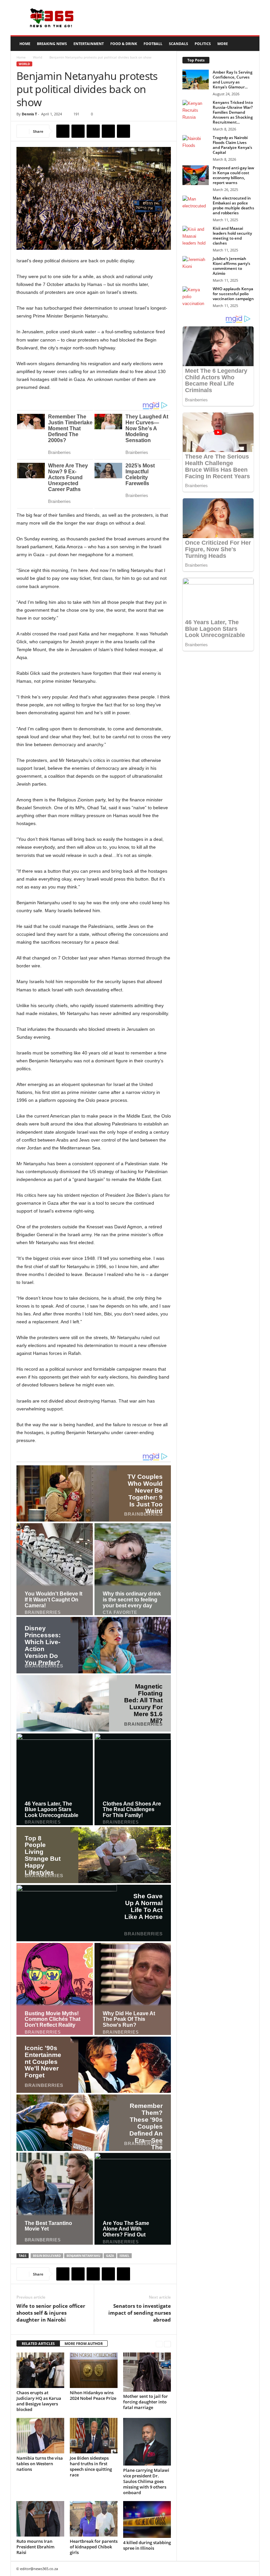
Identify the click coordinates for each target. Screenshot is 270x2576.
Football (153, 44)
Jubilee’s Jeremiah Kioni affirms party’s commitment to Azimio (231, 266)
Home (25, 44)
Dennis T (29, 114)
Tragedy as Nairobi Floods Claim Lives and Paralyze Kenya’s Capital (232, 145)
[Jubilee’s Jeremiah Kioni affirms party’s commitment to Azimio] (196, 266)
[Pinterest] (93, 131)
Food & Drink (124, 44)
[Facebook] (63, 131)
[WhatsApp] (108, 131)
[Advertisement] (176, 18)
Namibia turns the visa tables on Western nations (40, 2464)
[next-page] (167, 2344)
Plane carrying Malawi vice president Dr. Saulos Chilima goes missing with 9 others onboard (146, 2481)
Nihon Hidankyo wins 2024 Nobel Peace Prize (93, 2395)
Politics (203, 44)
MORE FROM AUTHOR (84, 2343)
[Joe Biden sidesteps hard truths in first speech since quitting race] (94, 2436)
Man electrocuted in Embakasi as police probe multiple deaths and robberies (233, 205)
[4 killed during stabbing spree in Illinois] (147, 2519)
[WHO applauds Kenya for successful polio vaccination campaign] (196, 296)
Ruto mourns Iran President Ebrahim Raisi (35, 2547)
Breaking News (52, 44)
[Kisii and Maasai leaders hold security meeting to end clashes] (196, 236)
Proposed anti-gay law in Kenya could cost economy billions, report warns (233, 175)
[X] (78, 131)
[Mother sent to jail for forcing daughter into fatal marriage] (147, 2372)
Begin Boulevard (47, 2256)
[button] (250, 44)
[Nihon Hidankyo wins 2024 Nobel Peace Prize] (94, 2370)
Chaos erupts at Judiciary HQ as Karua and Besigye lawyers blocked (39, 2401)
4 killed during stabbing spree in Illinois (147, 2545)
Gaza (110, 2256)
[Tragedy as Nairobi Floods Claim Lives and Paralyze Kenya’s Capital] (196, 145)
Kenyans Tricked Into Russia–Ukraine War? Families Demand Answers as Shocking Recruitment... (233, 112)
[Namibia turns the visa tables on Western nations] (40, 2436)
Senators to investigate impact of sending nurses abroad (140, 2313)
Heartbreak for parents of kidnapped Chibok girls (94, 2547)
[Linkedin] (123, 131)
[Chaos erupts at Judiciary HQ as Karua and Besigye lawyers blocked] (40, 2370)
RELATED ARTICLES (38, 2343)
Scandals (178, 44)
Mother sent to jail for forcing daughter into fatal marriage (146, 2402)
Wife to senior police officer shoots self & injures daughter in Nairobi (51, 2313)
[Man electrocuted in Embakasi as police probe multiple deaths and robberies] (196, 205)
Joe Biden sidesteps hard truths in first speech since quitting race (91, 2466)
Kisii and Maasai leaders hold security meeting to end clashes (232, 236)
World (38, 57)
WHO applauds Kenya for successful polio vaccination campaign (233, 294)
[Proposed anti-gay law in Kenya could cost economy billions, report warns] (196, 175)
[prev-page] (159, 2344)
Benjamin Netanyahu (83, 2256)
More (223, 44)
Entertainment (89, 44)
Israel (124, 2256)
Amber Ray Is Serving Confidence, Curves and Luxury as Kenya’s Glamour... (233, 80)
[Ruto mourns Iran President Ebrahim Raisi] (40, 2519)
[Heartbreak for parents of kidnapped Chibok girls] (94, 2519)
